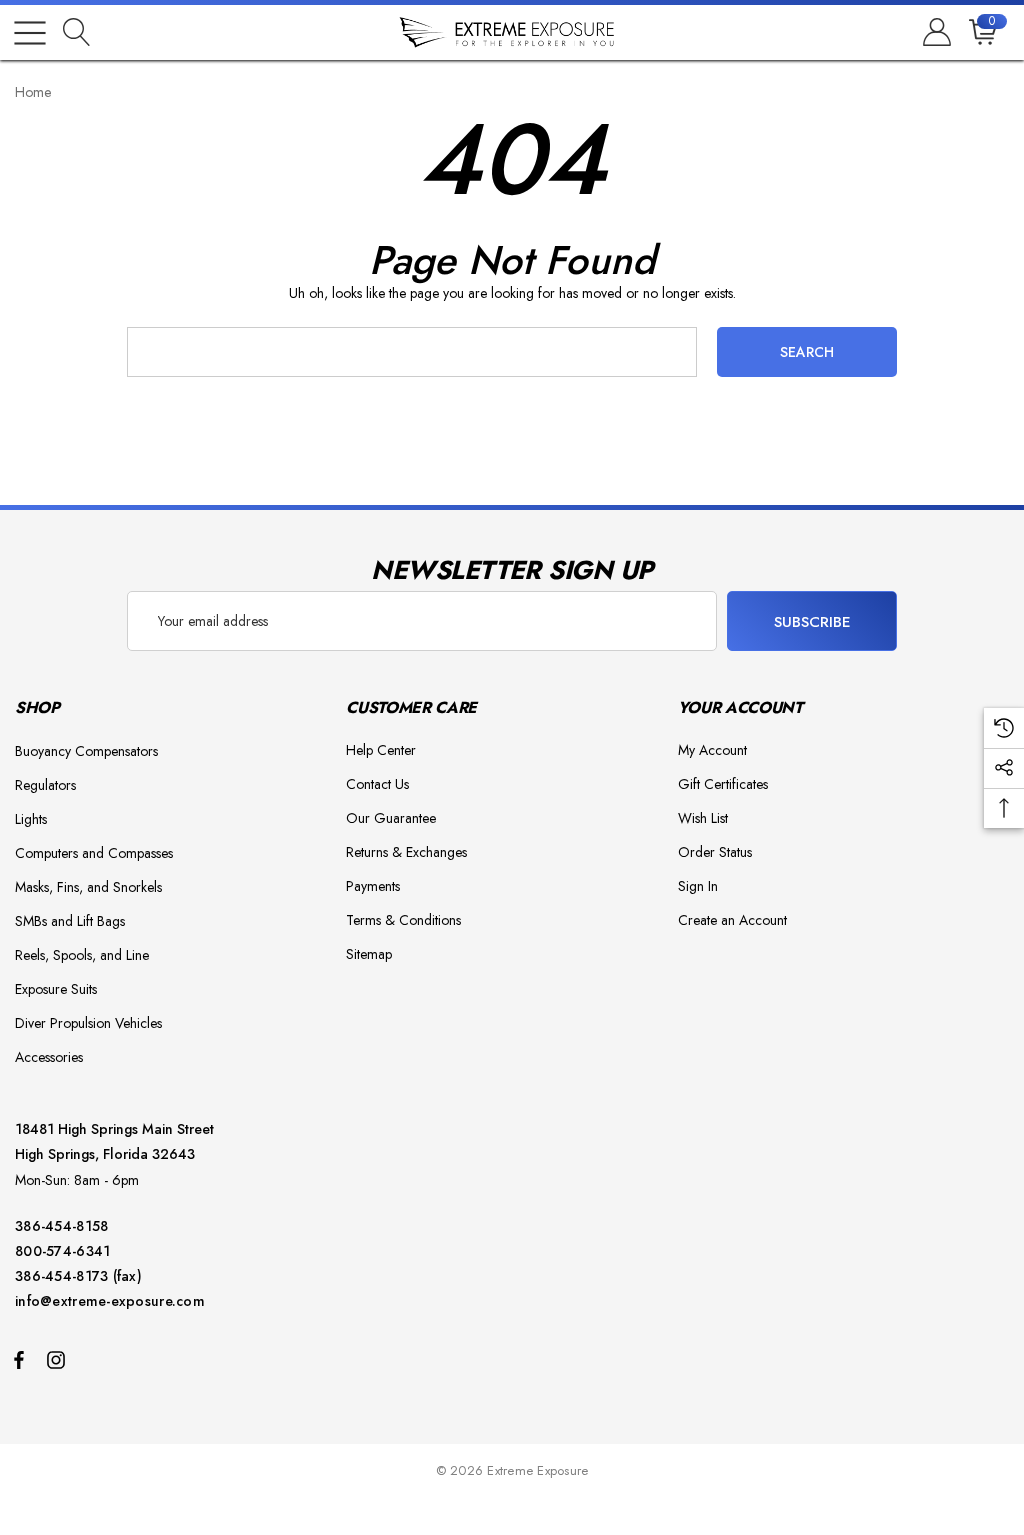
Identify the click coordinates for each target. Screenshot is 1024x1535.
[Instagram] (59, 1359)
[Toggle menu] (30, 33)
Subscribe (812, 622)
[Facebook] (19, 1359)
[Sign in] (935, 33)
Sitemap (369, 954)
